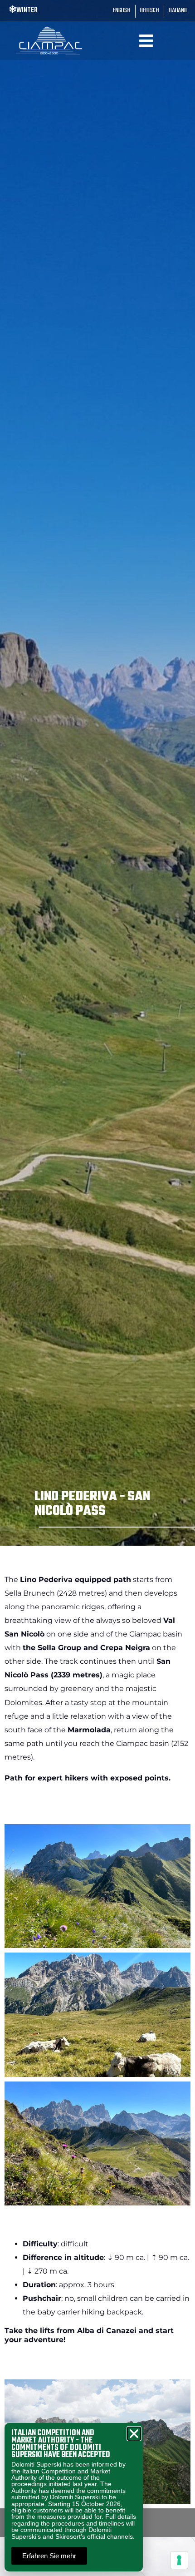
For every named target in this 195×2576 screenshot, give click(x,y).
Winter (27, 10)
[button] (134, 2434)
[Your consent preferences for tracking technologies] (179, 2560)
